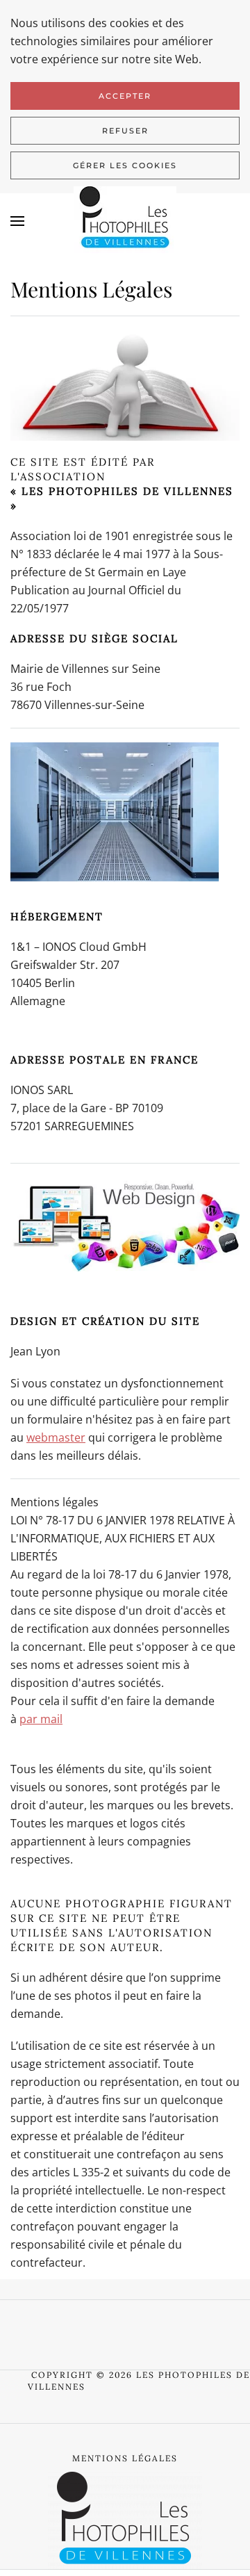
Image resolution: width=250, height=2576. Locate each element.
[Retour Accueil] (125, 221)
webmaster (56, 1437)
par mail (41, 1719)
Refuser (125, 131)
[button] (17, 221)
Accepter (125, 96)
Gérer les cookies (125, 165)
